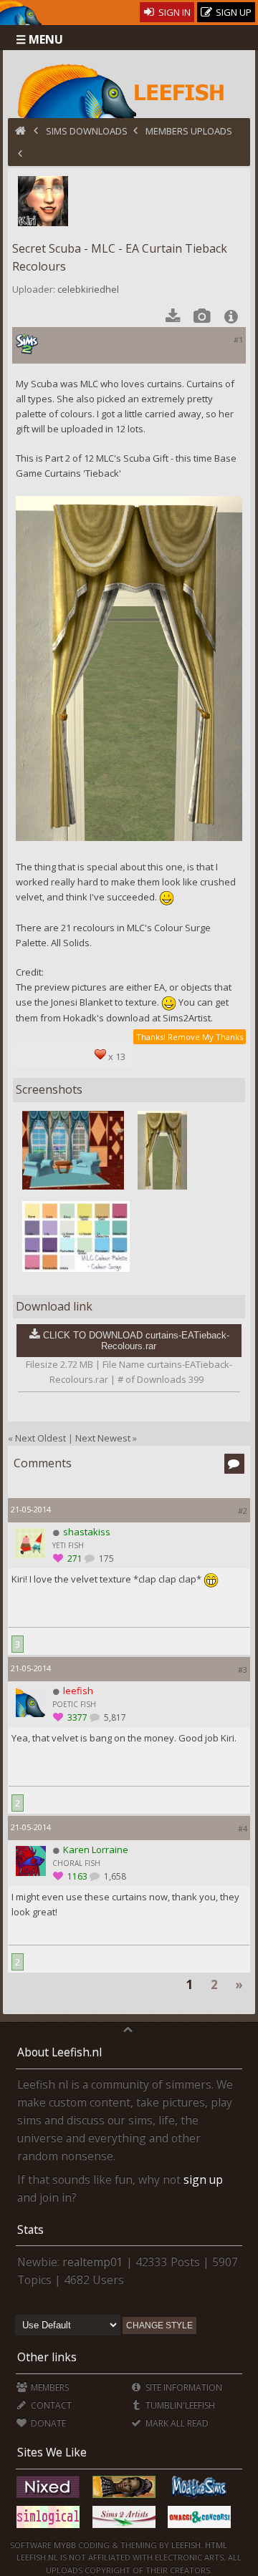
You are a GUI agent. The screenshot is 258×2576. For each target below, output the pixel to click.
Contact (50, 2405)
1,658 (114, 1876)
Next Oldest (40, 1438)
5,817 (114, 1717)
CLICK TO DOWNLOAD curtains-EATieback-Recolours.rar (136, 1341)
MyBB (65, 2545)
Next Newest (103, 1438)
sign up (203, 2179)
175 (105, 1559)
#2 (243, 1511)
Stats (30, 2230)
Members (49, 2387)
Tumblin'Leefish (179, 2405)
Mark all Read (176, 2423)
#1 (238, 340)
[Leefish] (129, 89)
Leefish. (187, 2545)
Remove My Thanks (205, 1037)
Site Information (183, 2387)
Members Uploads (189, 131)
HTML (215, 2545)
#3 (243, 1669)
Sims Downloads (87, 131)
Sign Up (233, 12)
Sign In (173, 12)
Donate (47, 2423)
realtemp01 (93, 2262)
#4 (243, 1828)
